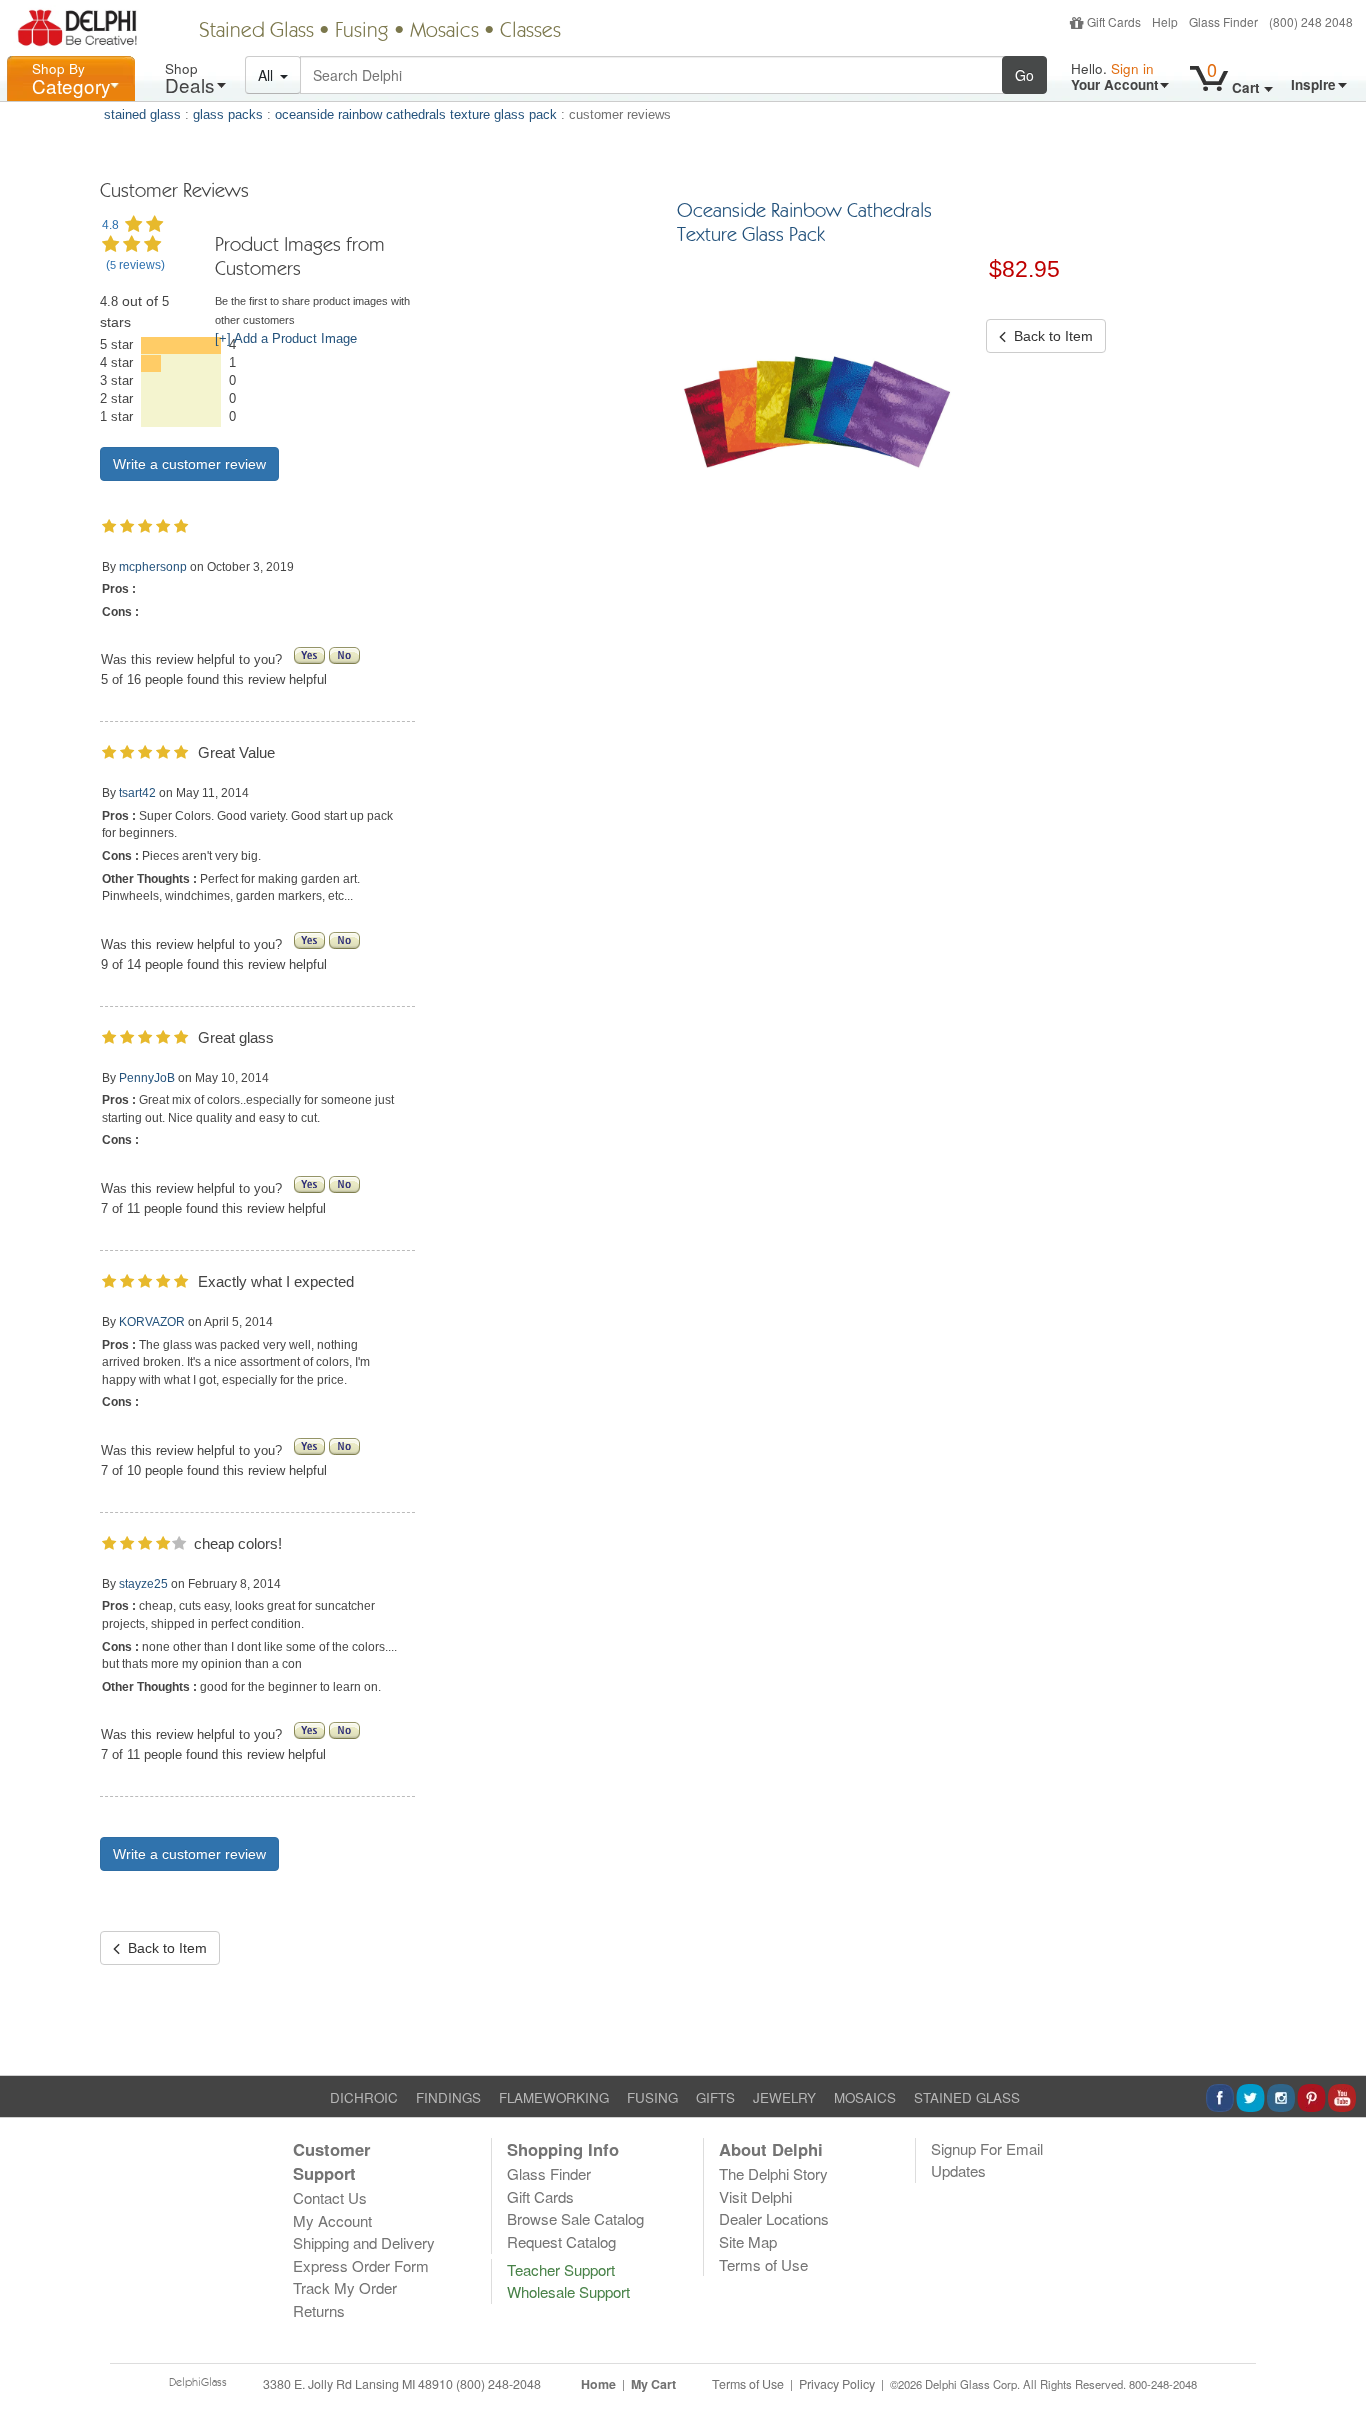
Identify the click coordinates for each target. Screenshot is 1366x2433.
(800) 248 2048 (1311, 21)
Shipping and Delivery (364, 2242)
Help (1165, 21)
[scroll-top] (1336, 2395)
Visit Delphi (755, 2196)
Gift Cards (1114, 21)
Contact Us (330, 2197)
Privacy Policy (837, 2384)
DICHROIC (364, 2097)
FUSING (652, 2097)
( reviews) (135, 265)
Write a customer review (189, 464)
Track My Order (345, 2287)
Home (598, 2384)
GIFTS (715, 2097)
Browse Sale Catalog (575, 2218)
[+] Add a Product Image (286, 339)
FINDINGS (448, 2097)
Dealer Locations (774, 2218)
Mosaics (444, 32)
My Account (332, 2220)
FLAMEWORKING (554, 2097)
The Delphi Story (773, 2173)
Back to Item (163, 1948)
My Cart (653, 2384)
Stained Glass (256, 32)
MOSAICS (865, 2097)
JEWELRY (784, 2097)
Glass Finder (1223, 21)
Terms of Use (763, 2264)
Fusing (362, 32)
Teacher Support (561, 2269)
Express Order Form (361, 2265)
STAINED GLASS (967, 2097)
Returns (319, 2310)
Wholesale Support (568, 2291)
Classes (530, 32)
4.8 (110, 225)
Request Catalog (561, 2241)
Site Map (748, 2241)
